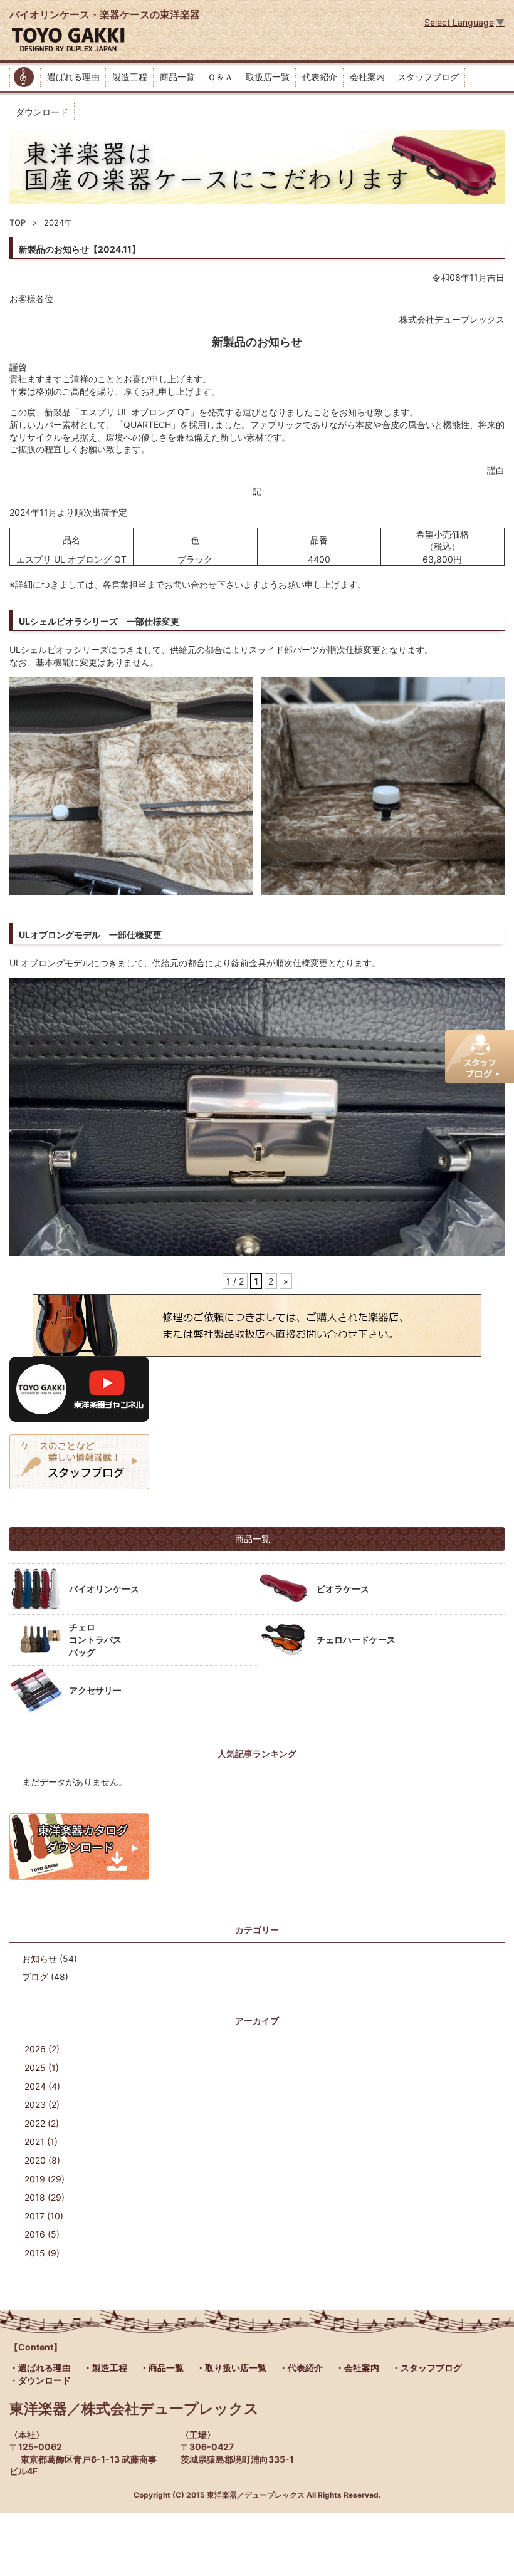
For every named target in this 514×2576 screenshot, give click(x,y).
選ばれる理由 (73, 77)
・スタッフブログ (427, 2368)
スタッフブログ (428, 77)
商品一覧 (177, 77)
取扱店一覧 (268, 77)
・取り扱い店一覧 (231, 2368)
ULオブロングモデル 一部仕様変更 (90, 935)
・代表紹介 (301, 2368)
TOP (18, 222)
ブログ (35, 1977)
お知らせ (39, 1958)
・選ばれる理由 (40, 2368)
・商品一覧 (162, 2368)
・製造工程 (105, 2368)
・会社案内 (357, 2368)
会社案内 (367, 77)
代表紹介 (320, 77)
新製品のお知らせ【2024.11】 (80, 249)
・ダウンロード (40, 2380)
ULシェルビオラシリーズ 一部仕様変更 (99, 621)
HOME (25, 77)
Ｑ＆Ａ (220, 77)
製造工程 (130, 77)
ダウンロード (42, 112)
